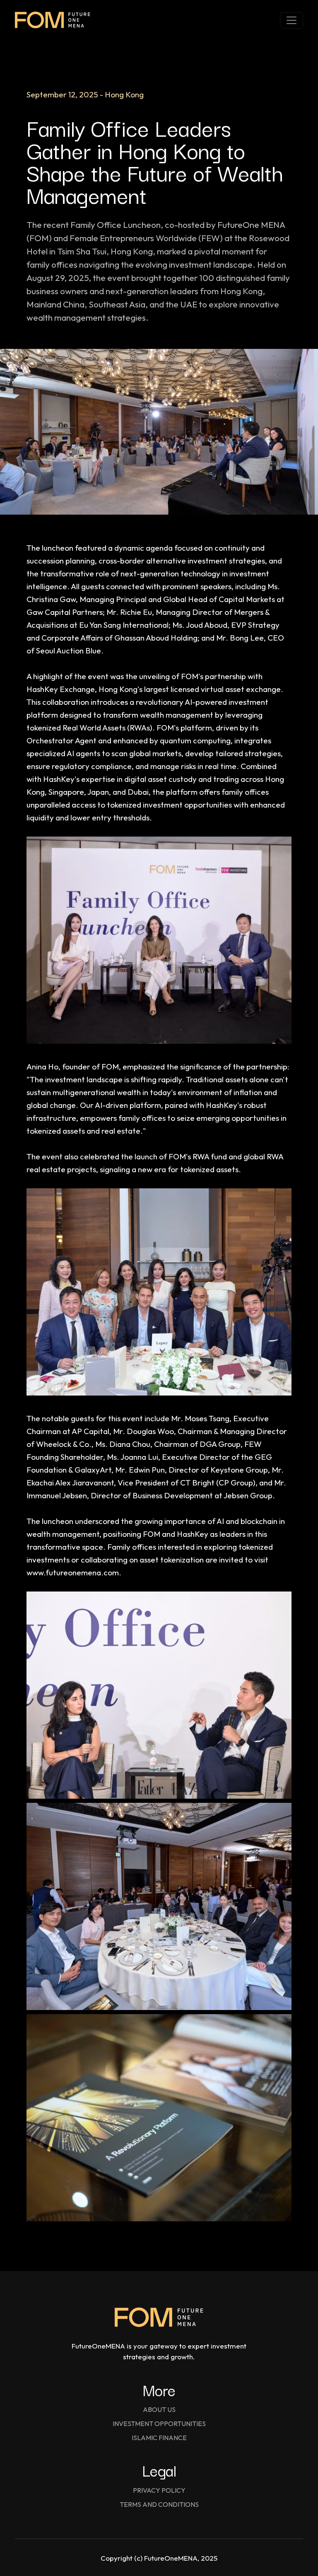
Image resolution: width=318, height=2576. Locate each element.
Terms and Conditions (159, 2504)
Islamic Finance (159, 2438)
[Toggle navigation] (291, 20)
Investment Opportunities (159, 2424)
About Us (159, 2409)
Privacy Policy (159, 2490)
